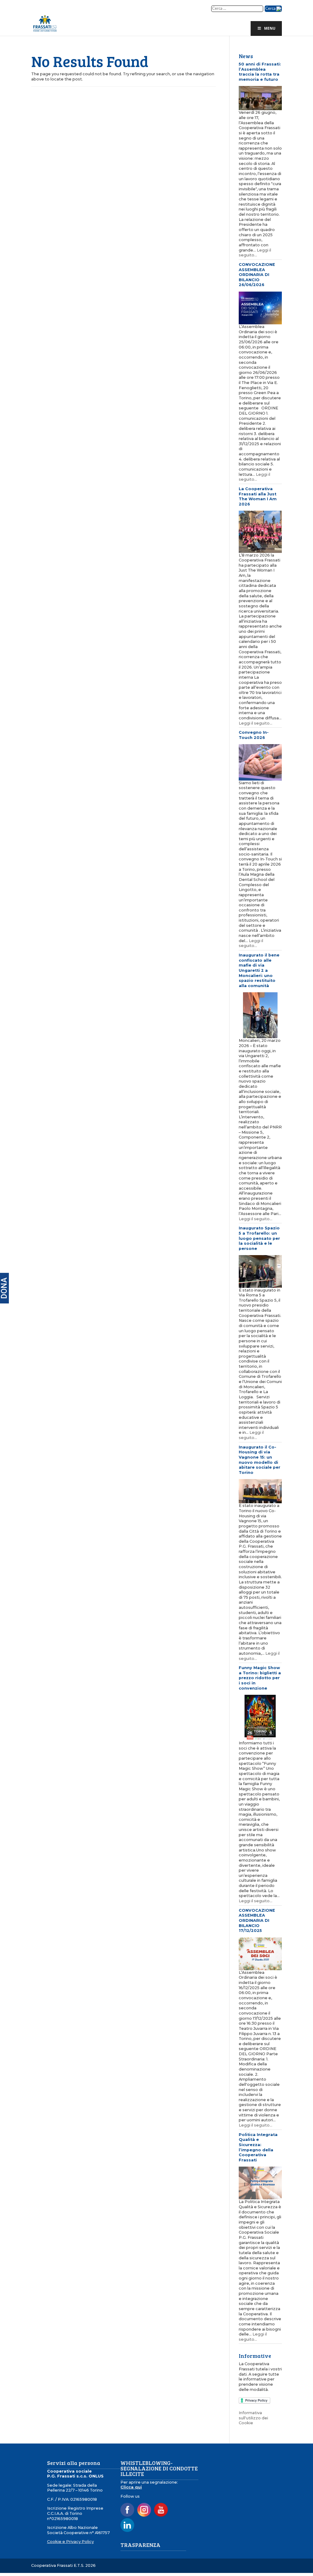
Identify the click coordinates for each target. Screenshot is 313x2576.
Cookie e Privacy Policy (70, 2542)
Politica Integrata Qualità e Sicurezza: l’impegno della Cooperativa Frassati (258, 2147)
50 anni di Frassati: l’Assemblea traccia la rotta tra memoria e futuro (260, 72)
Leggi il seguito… (255, 253)
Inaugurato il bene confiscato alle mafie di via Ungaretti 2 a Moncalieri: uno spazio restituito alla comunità (259, 970)
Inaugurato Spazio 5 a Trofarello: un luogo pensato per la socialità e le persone (259, 1238)
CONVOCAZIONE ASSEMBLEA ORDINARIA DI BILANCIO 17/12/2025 (257, 1921)
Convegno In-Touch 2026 (254, 735)
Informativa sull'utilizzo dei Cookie (253, 2418)
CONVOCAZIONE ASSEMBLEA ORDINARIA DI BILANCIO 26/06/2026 (257, 275)
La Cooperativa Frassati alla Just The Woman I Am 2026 (258, 496)
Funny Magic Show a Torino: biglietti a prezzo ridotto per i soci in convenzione (260, 1678)
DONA (4, 1288)
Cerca (271, 9)
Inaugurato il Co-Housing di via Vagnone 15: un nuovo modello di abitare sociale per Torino (260, 1460)
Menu (270, 28)
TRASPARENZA (140, 2545)
